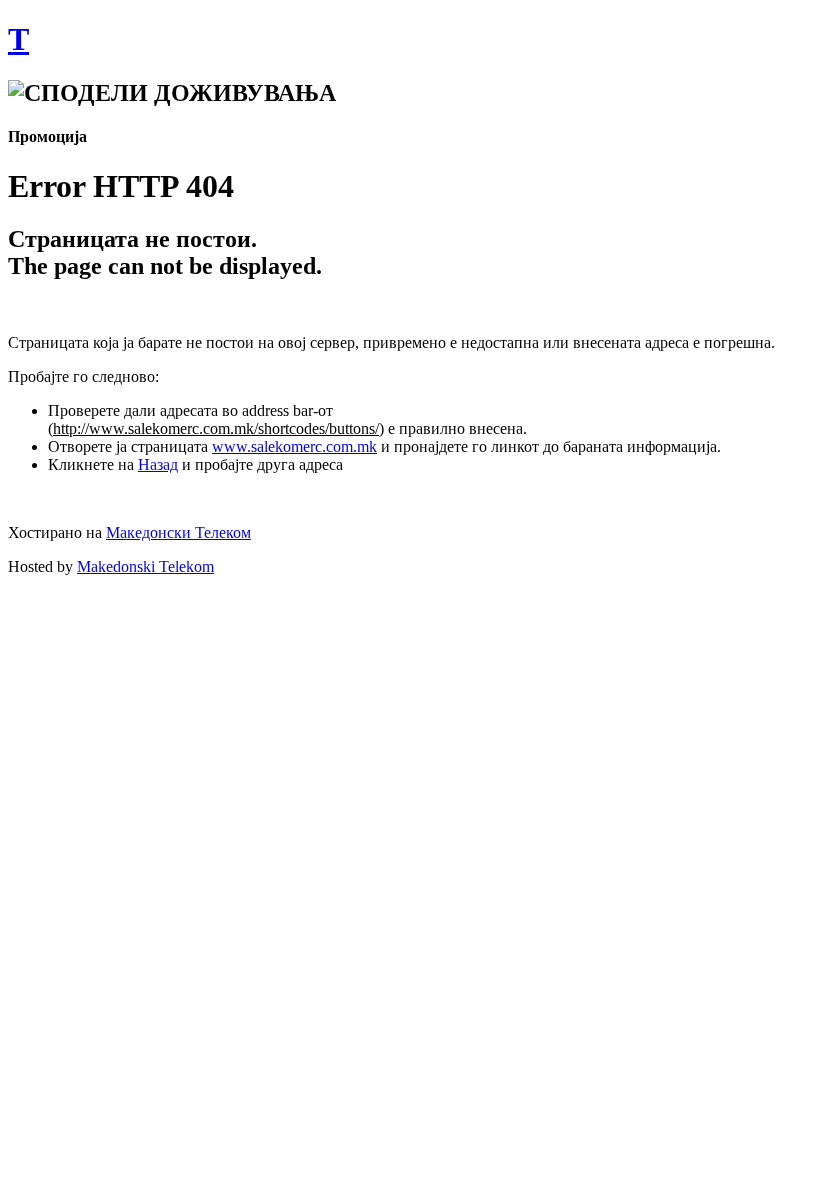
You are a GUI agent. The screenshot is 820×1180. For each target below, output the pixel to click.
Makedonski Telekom (145, 566)
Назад (158, 464)
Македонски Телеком (178, 532)
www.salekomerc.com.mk (294, 446)
